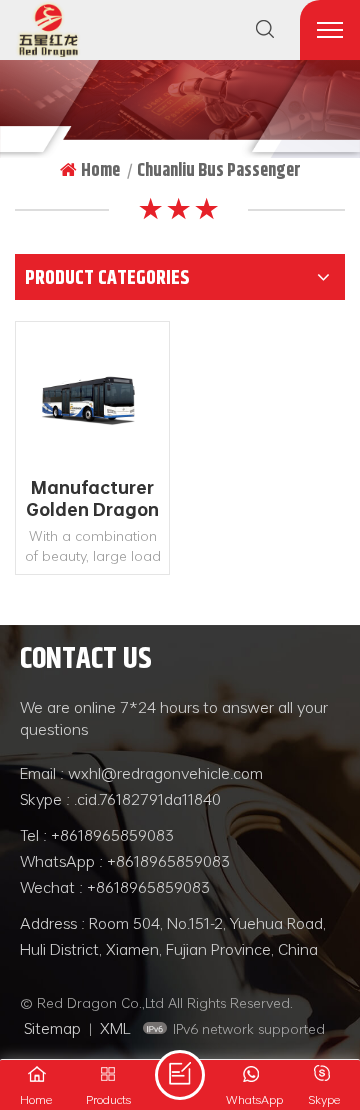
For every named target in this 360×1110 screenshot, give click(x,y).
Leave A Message (180, 1075)
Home (100, 170)
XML (115, 1028)
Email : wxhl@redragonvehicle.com (141, 773)
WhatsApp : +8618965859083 (125, 861)
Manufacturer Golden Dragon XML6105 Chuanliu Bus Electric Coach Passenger (92, 499)
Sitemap (52, 1028)
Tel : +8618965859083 (97, 835)
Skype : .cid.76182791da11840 (120, 799)
